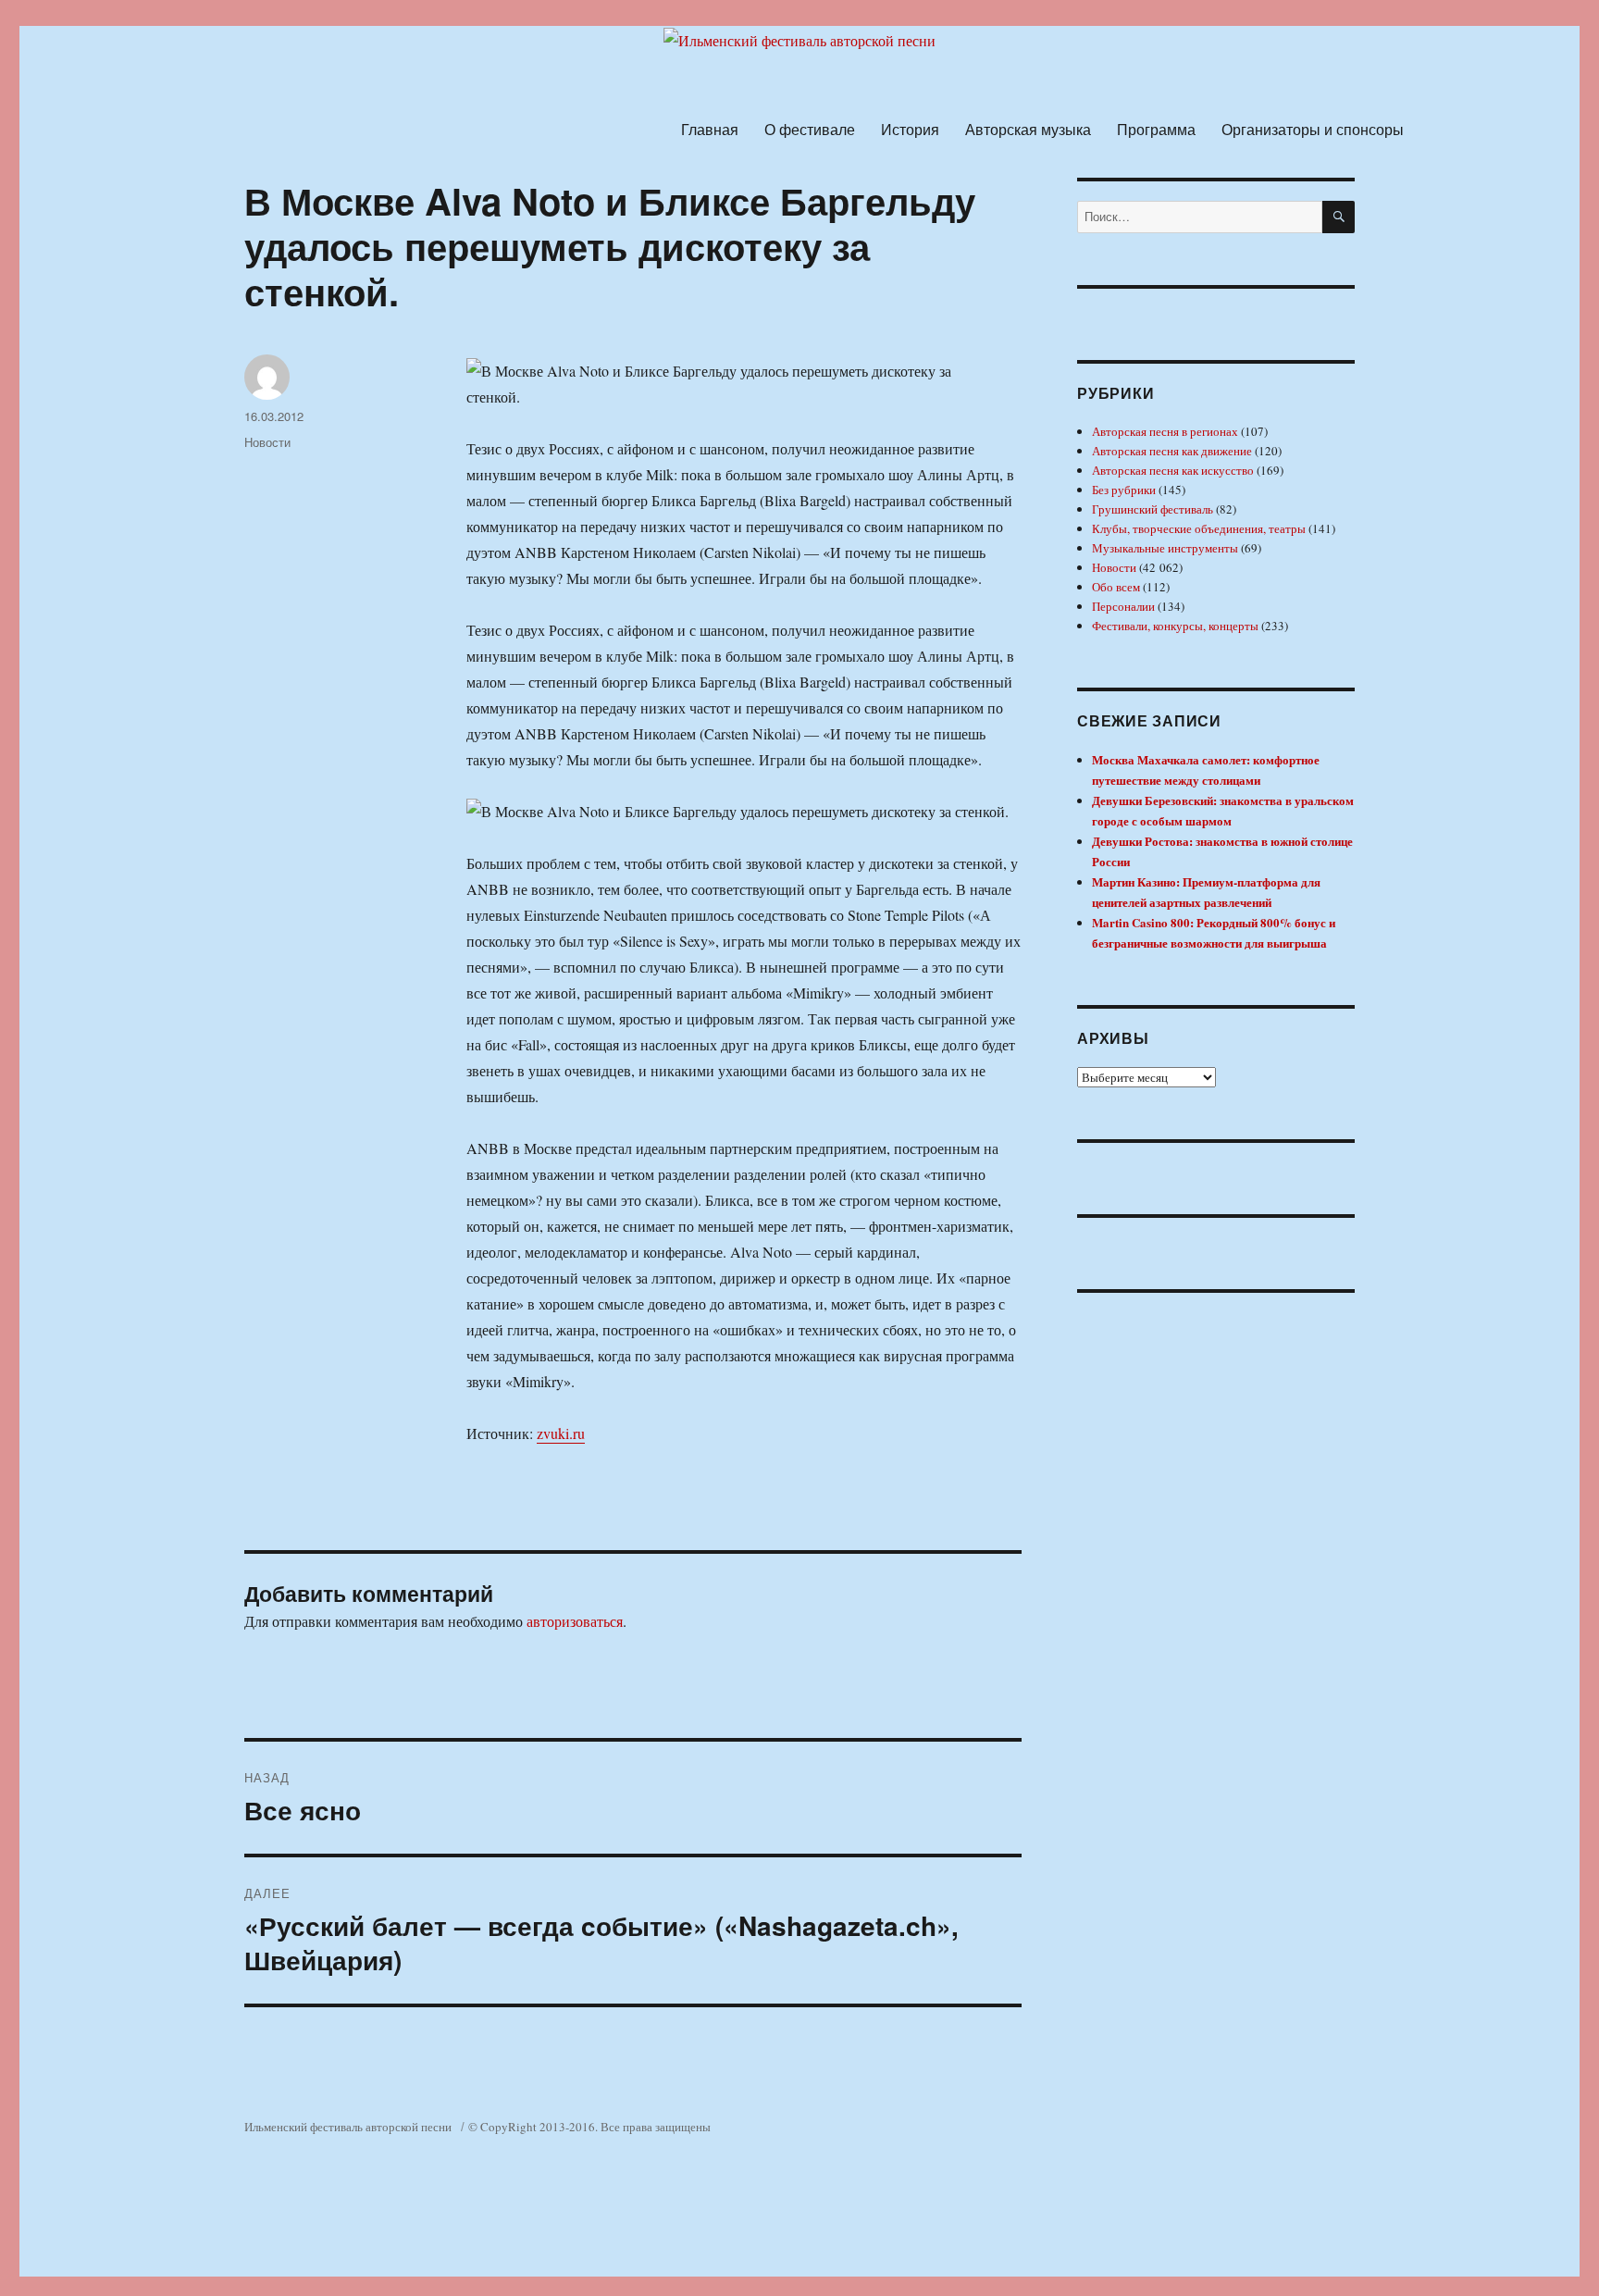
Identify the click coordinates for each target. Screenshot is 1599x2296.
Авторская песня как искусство (1173, 470)
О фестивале (810, 129)
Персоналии (1123, 606)
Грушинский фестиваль (1153, 509)
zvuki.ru (561, 1433)
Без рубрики (1124, 490)
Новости (267, 442)
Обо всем (1116, 587)
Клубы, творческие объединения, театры (1199, 528)
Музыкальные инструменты (1165, 548)
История (910, 129)
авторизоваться (575, 1621)
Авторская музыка (1028, 129)
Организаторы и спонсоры (1313, 129)
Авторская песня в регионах (1165, 431)
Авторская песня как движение (1172, 451)
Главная (710, 129)
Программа (1156, 129)
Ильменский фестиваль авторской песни (348, 2127)
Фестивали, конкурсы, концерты (1175, 626)
